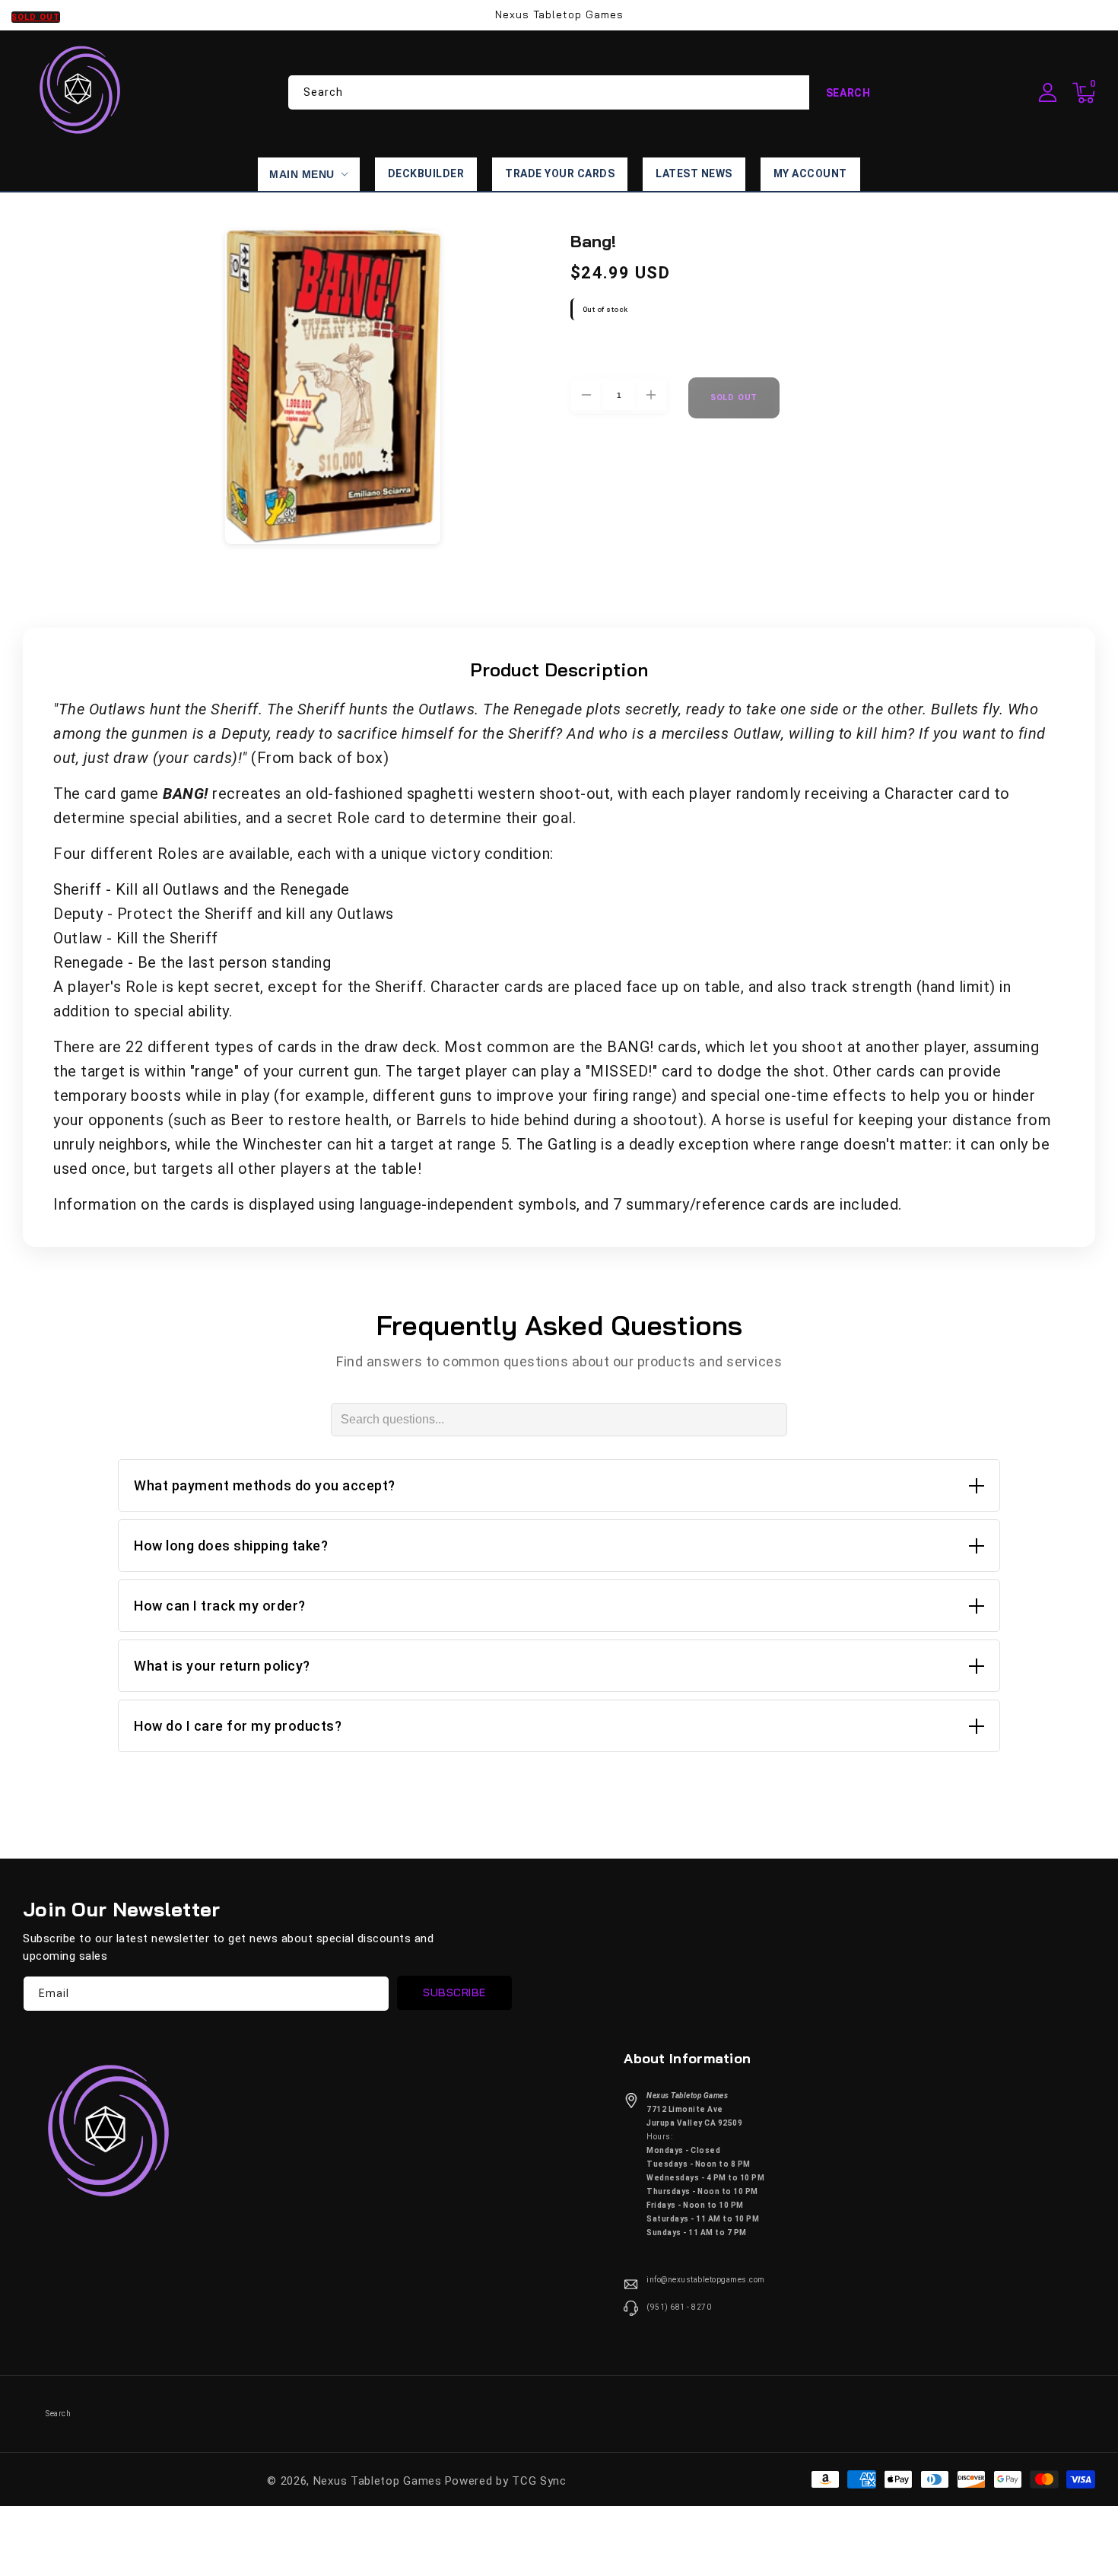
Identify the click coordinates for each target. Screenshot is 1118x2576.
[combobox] (588, 92)
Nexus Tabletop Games (378, 2481)
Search (848, 93)
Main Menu (302, 174)
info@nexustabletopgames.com (706, 2280)
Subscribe (454, 1992)
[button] (1084, 93)
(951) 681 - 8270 (679, 2307)
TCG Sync (539, 2481)
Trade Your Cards (560, 173)
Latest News (694, 173)
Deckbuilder (426, 173)
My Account (810, 173)
